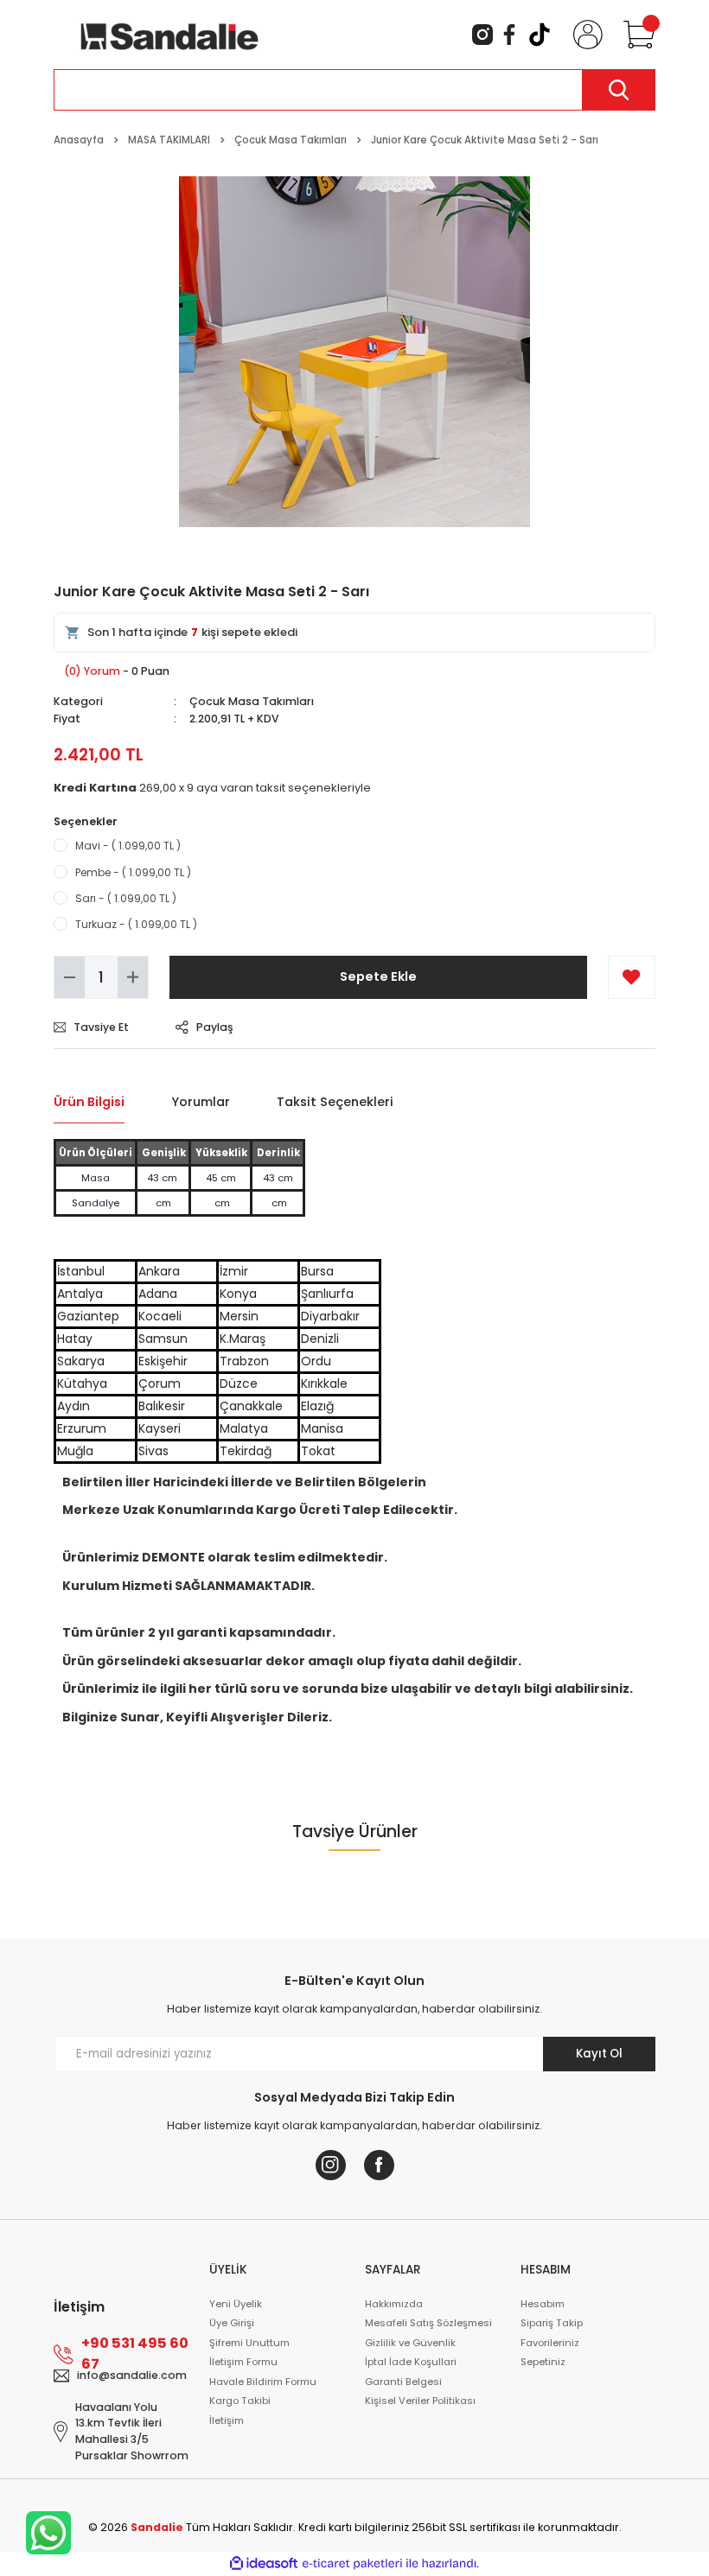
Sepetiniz (543, 2362)
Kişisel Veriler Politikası (420, 2401)
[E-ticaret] (352, 2563)
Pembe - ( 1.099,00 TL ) (133, 872)
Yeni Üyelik (236, 2304)
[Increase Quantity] (133, 977)
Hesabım (543, 2304)
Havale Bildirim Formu (263, 2382)
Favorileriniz (550, 2343)
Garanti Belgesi (403, 2382)
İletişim (227, 2420)
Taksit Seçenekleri (335, 1102)
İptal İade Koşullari (411, 2362)
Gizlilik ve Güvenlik (410, 2343)
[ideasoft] (264, 2564)
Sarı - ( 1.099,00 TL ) (126, 898)
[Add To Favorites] (632, 977)
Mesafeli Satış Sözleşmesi (428, 2323)
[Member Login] (584, 35)
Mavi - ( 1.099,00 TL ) (128, 846)
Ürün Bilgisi (89, 1102)
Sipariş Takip (552, 2323)
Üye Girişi (232, 2323)
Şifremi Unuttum (249, 2343)
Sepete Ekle (378, 976)
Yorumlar (201, 1102)
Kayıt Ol (599, 2054)
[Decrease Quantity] (70, 977)
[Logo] (169, 34)
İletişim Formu (243, 2362)
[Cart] (636, 35)
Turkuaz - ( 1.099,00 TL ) (136, 924)
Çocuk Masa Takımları (252, 701)
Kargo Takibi (240, 2401)
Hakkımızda (394, 2304)
